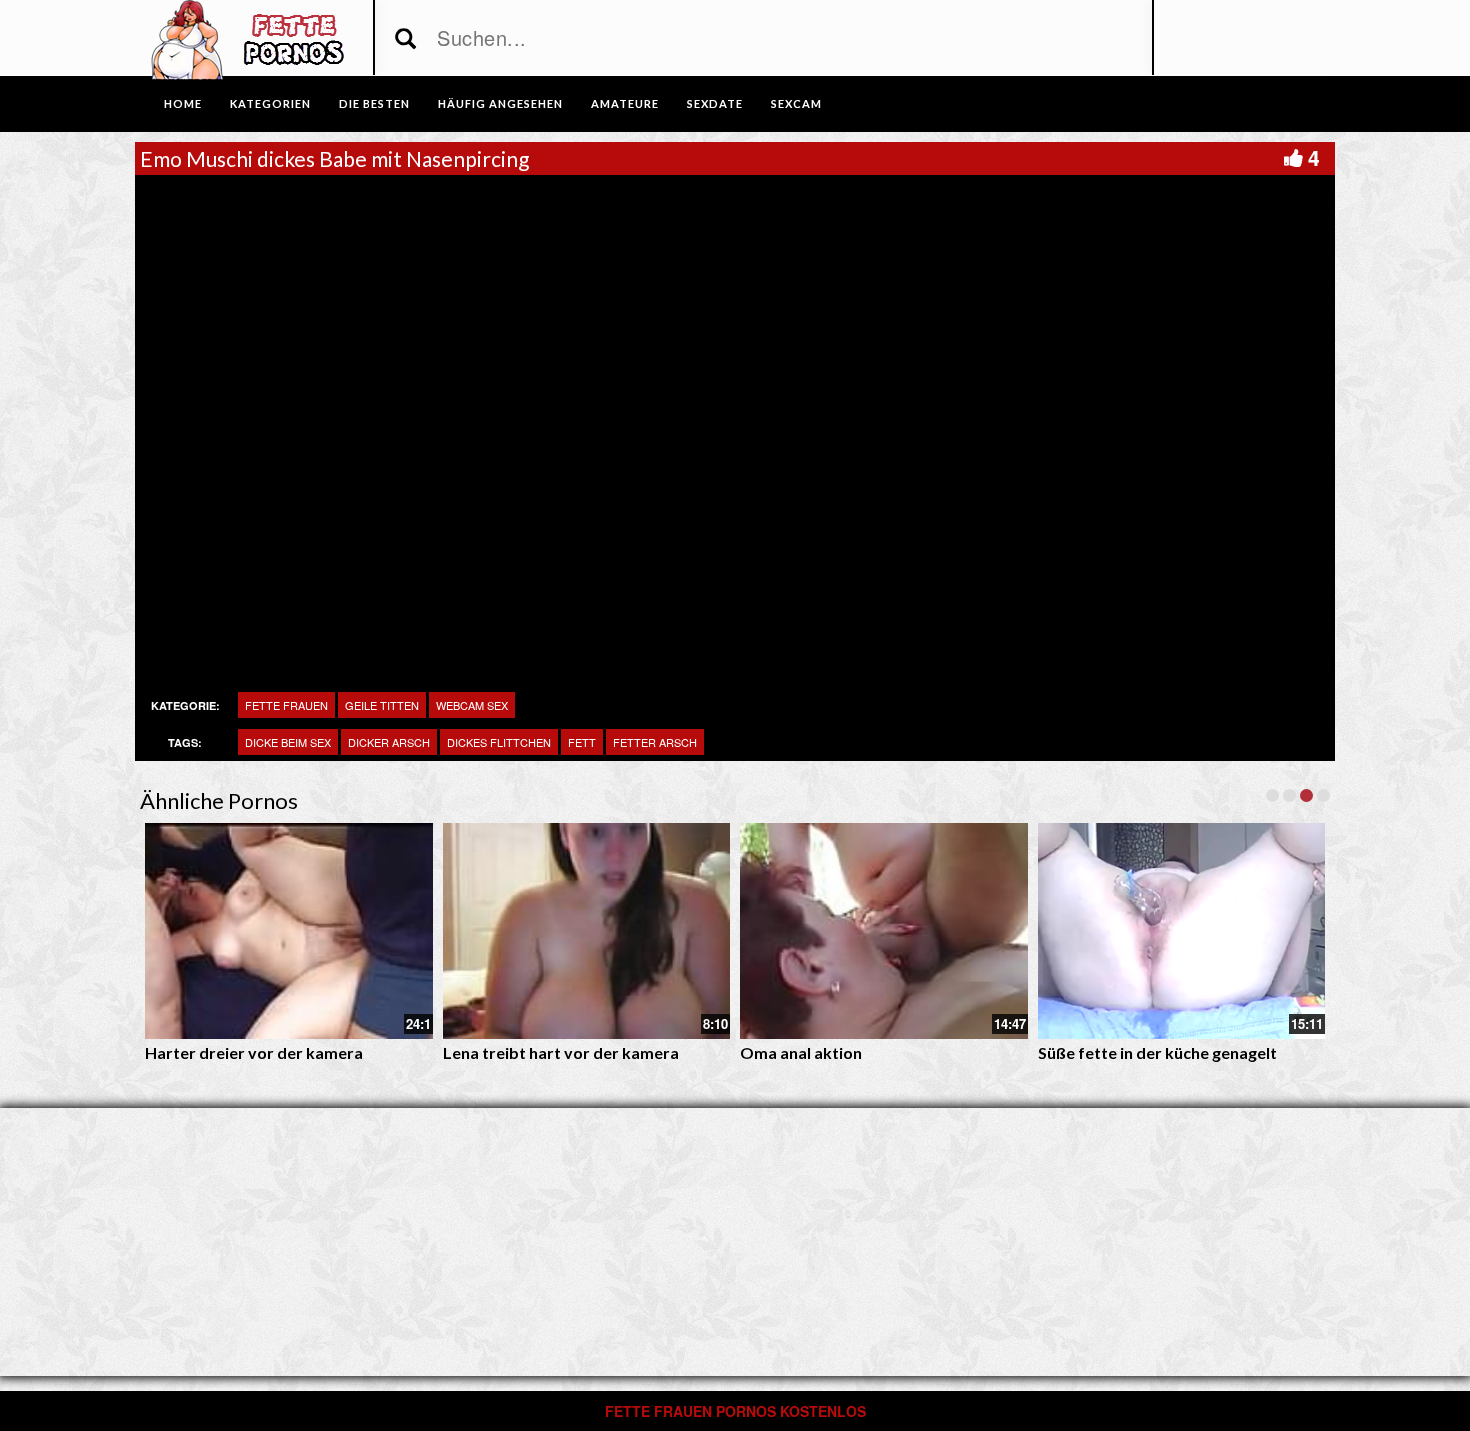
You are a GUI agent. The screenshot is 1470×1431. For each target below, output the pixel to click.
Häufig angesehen (500, 103)
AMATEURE (625, 103)
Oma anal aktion (801, 1052)
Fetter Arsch (655, 742)
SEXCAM (796, 103)
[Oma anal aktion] (884, 931)
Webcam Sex (472, 705)
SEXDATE (715, 103)
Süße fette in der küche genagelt (1157, 1052)
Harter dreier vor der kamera (254, 1052)
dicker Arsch (389, 742)
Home (183, 103)
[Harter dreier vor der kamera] (289, 931)
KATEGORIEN (270, 103)
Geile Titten (382, 705)
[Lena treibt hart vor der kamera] (587, 931)
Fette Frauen (286, 705)
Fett (582, 742)
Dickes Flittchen (499, 742)
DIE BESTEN (374, 103)
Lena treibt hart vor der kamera (561, 1052)
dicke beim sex (288, 742)
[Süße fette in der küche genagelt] (1182, 931)
